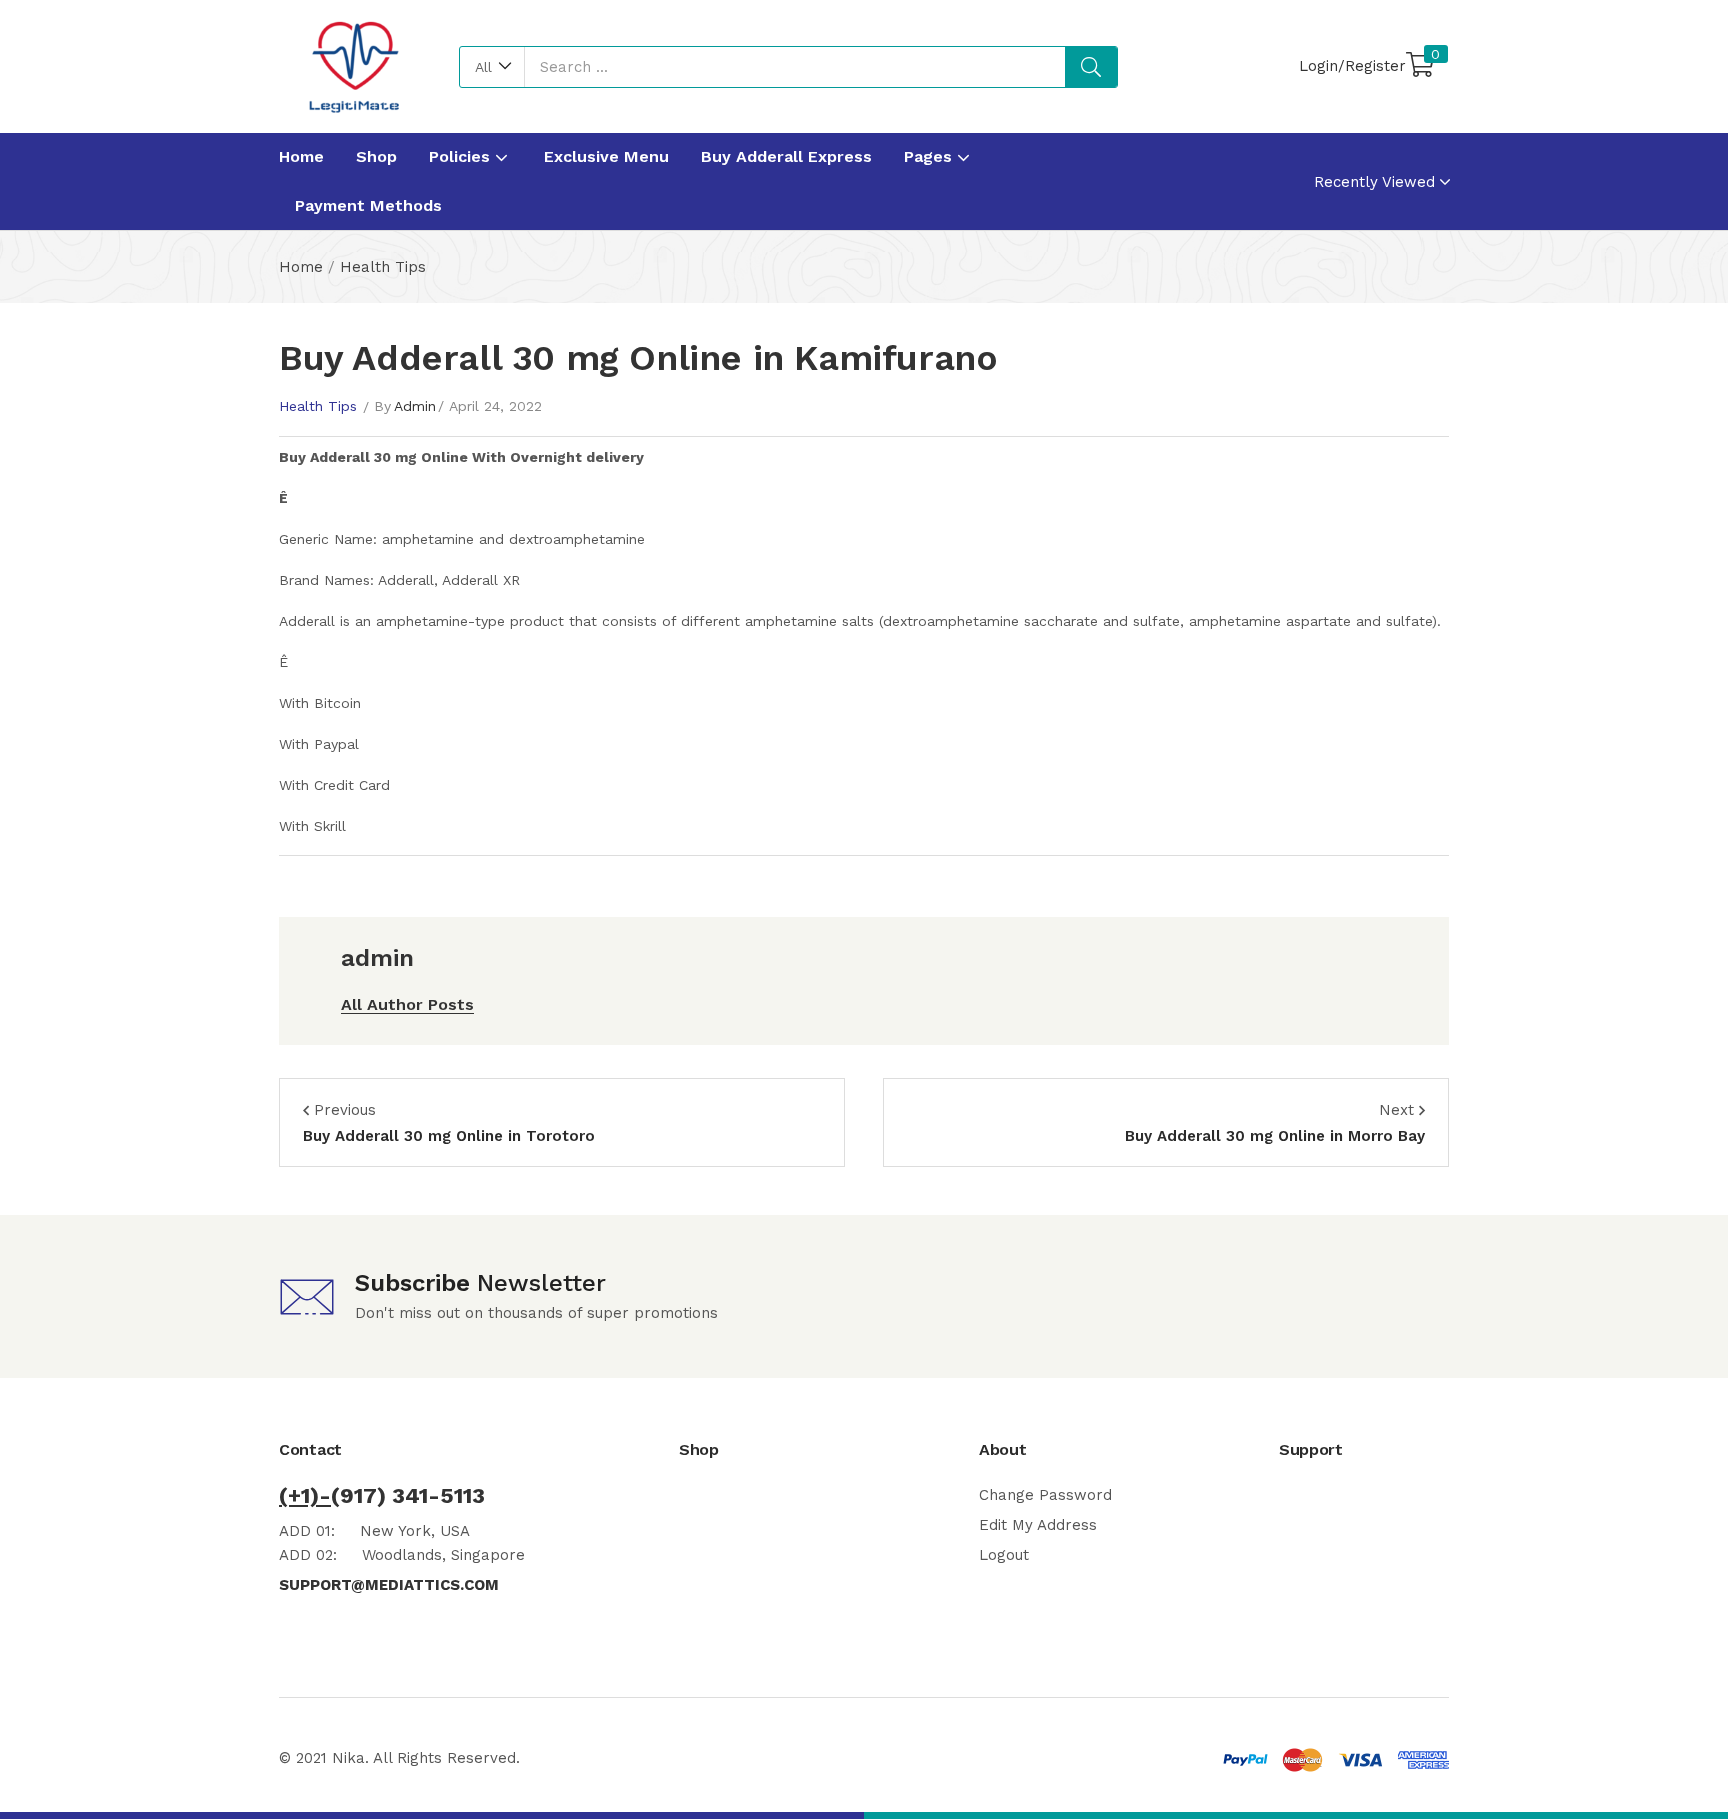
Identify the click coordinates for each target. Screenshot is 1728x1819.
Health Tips (383, 267)
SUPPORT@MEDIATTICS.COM (389, 1585)
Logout (1004, 1555)
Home (301, 156)
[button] (492, 67)
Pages (930, 156)
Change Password (1045, 1495)
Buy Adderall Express (786, 156)
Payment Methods (368, 205)
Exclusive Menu (606, 156)
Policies (462, 156)
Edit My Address (1038, 1525)
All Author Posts (407, 1004)
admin (415, 406)
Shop (376, 156)
